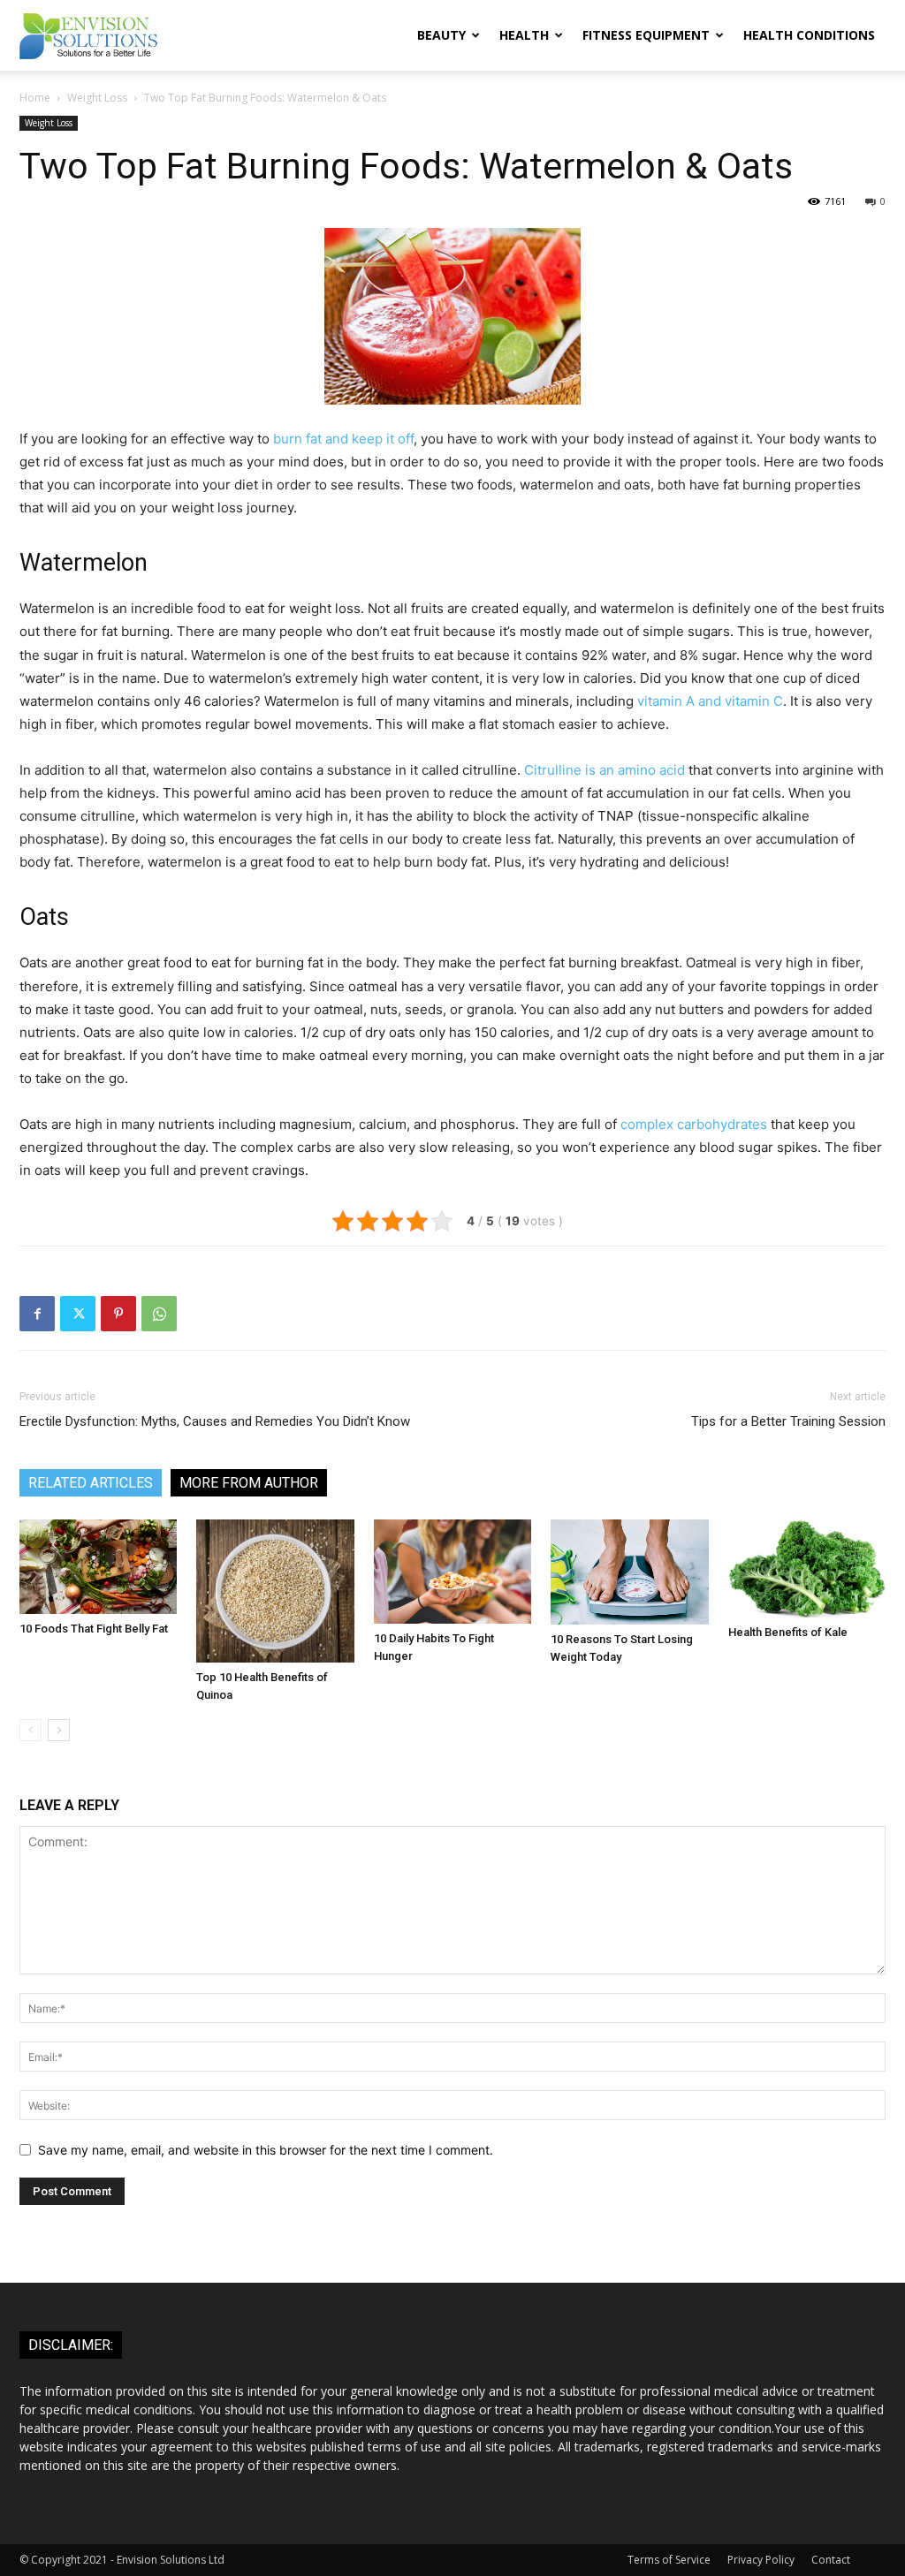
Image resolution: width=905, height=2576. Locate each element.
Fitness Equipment (646, 35)
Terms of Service (669, 2560)
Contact (831, 2560)
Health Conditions (809, 35)
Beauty (441, 35)
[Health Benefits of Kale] (807, 1568)
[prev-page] (30, 1730)
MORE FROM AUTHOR (249, 1483)
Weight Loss (97, 98)
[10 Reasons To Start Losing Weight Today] (629, 1572)
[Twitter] (78, 1314)
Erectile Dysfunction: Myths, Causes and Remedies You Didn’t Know (215, 1421)
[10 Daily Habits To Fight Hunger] (452, 1571)
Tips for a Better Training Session (788, 1421)
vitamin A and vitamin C (710, 701)
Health (524, 35)
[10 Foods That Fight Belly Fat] (98, 1567)
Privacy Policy (761, 2560)
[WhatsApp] (159, 1314)
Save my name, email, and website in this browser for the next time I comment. (266, 2150)
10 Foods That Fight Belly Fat (94, 1629)
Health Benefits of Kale (788, 1632)
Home (35, 98)
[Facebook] (37, 1314)
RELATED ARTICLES (91, 1483)
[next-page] (59, 1730)
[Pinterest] (118, 1314)
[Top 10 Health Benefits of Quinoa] (275, 1591)
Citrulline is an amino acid (605, 770)
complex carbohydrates (694, 1124)
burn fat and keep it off (343, 439)
